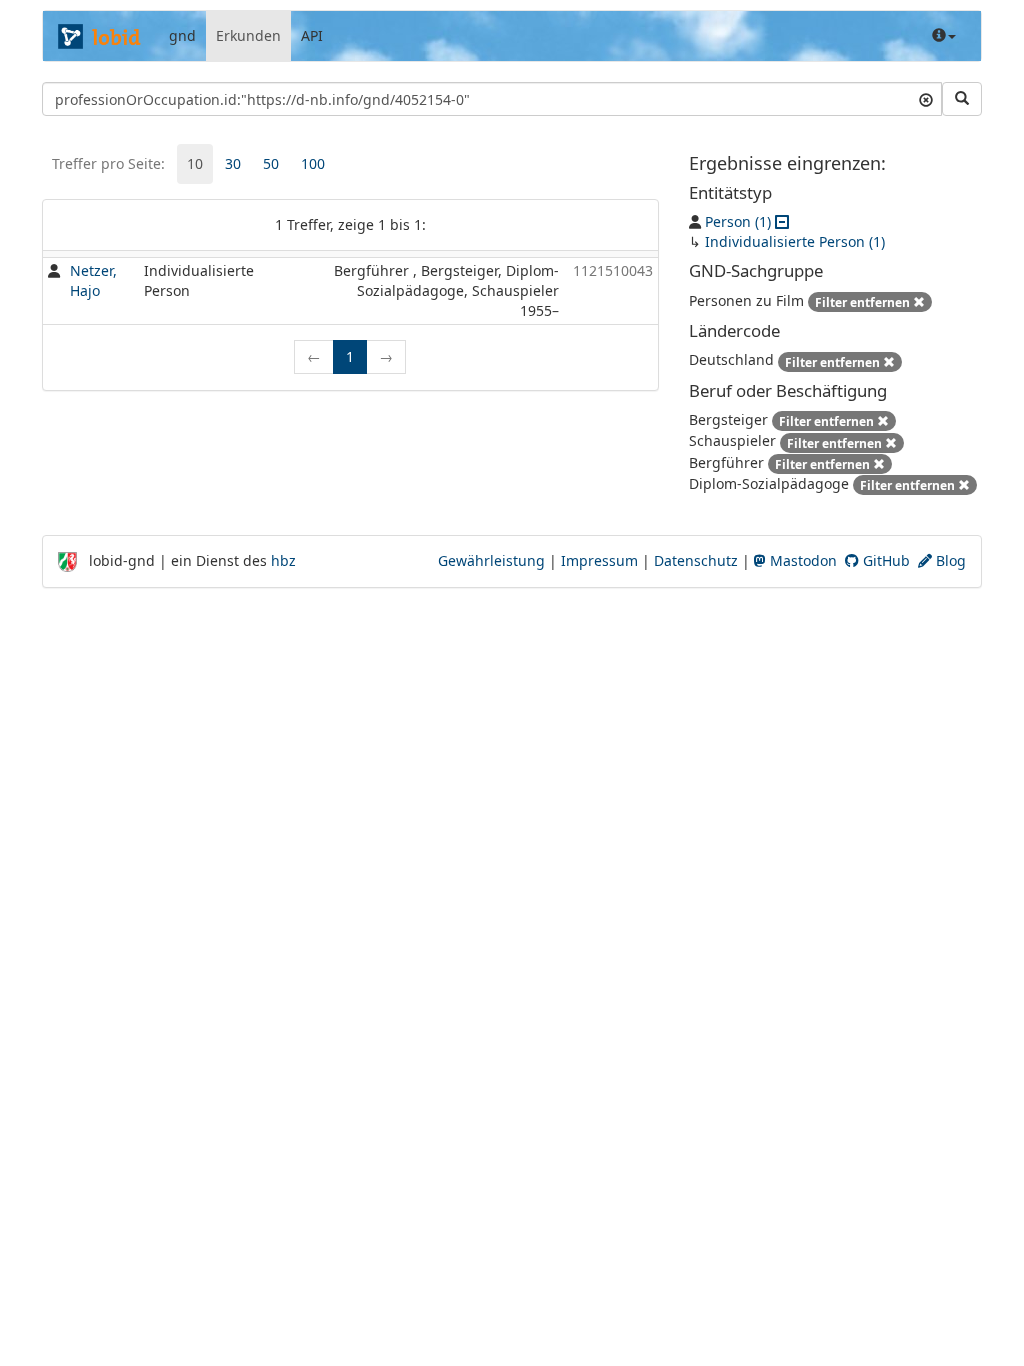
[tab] (195, 164)
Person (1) (738, 221)
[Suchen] (962, 99)
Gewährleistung (491, 560)
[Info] (944, 36)
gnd (182, 35)
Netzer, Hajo (93, 280)
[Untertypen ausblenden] (782, 221)
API (312, 35)
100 (313, 163)
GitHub (884, 560)
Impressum (599, 560)
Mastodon (801, 560)
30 (233, 163)
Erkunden (248, 35)
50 (271, 163)
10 (195, 163)
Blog (949, 560)
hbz (283, 560)
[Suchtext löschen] (926, 99)
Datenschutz (696, 560)
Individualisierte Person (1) (795, 241)
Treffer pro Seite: (108, 163)
